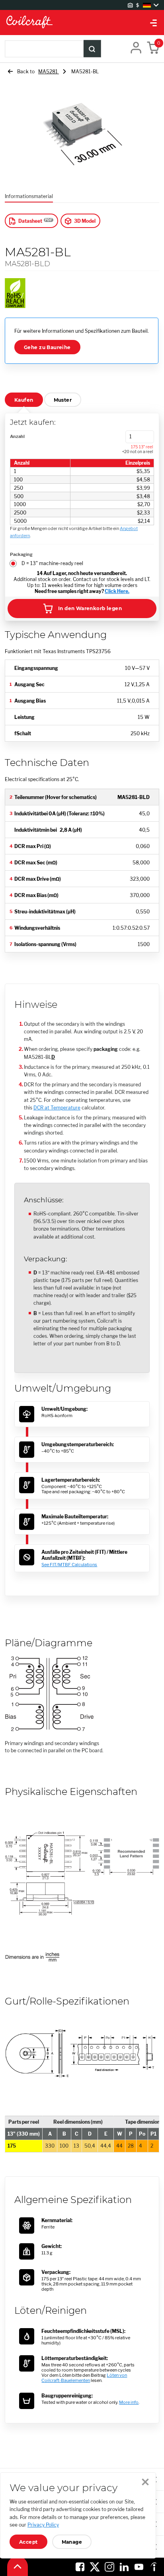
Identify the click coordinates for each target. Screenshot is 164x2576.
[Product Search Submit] (92, 49)
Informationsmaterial (29, 196)
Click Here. (117, 591)
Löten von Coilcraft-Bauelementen (84, 2378)
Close (145, 2482)
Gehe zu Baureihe (47, 347)
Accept (28, 2542)
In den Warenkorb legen (90, 608)
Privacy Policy (43, 2525)
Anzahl (17, 436)
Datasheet (30, 221)
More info (129, 2402)
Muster (63, 400)
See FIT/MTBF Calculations (69, 1565)
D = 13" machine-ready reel (52, 563)
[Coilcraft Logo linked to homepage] (82, 23)
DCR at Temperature (57, 1108)
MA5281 (49, 72)
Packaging (21, 554)
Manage (72, 2542)
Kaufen (24, 400)
